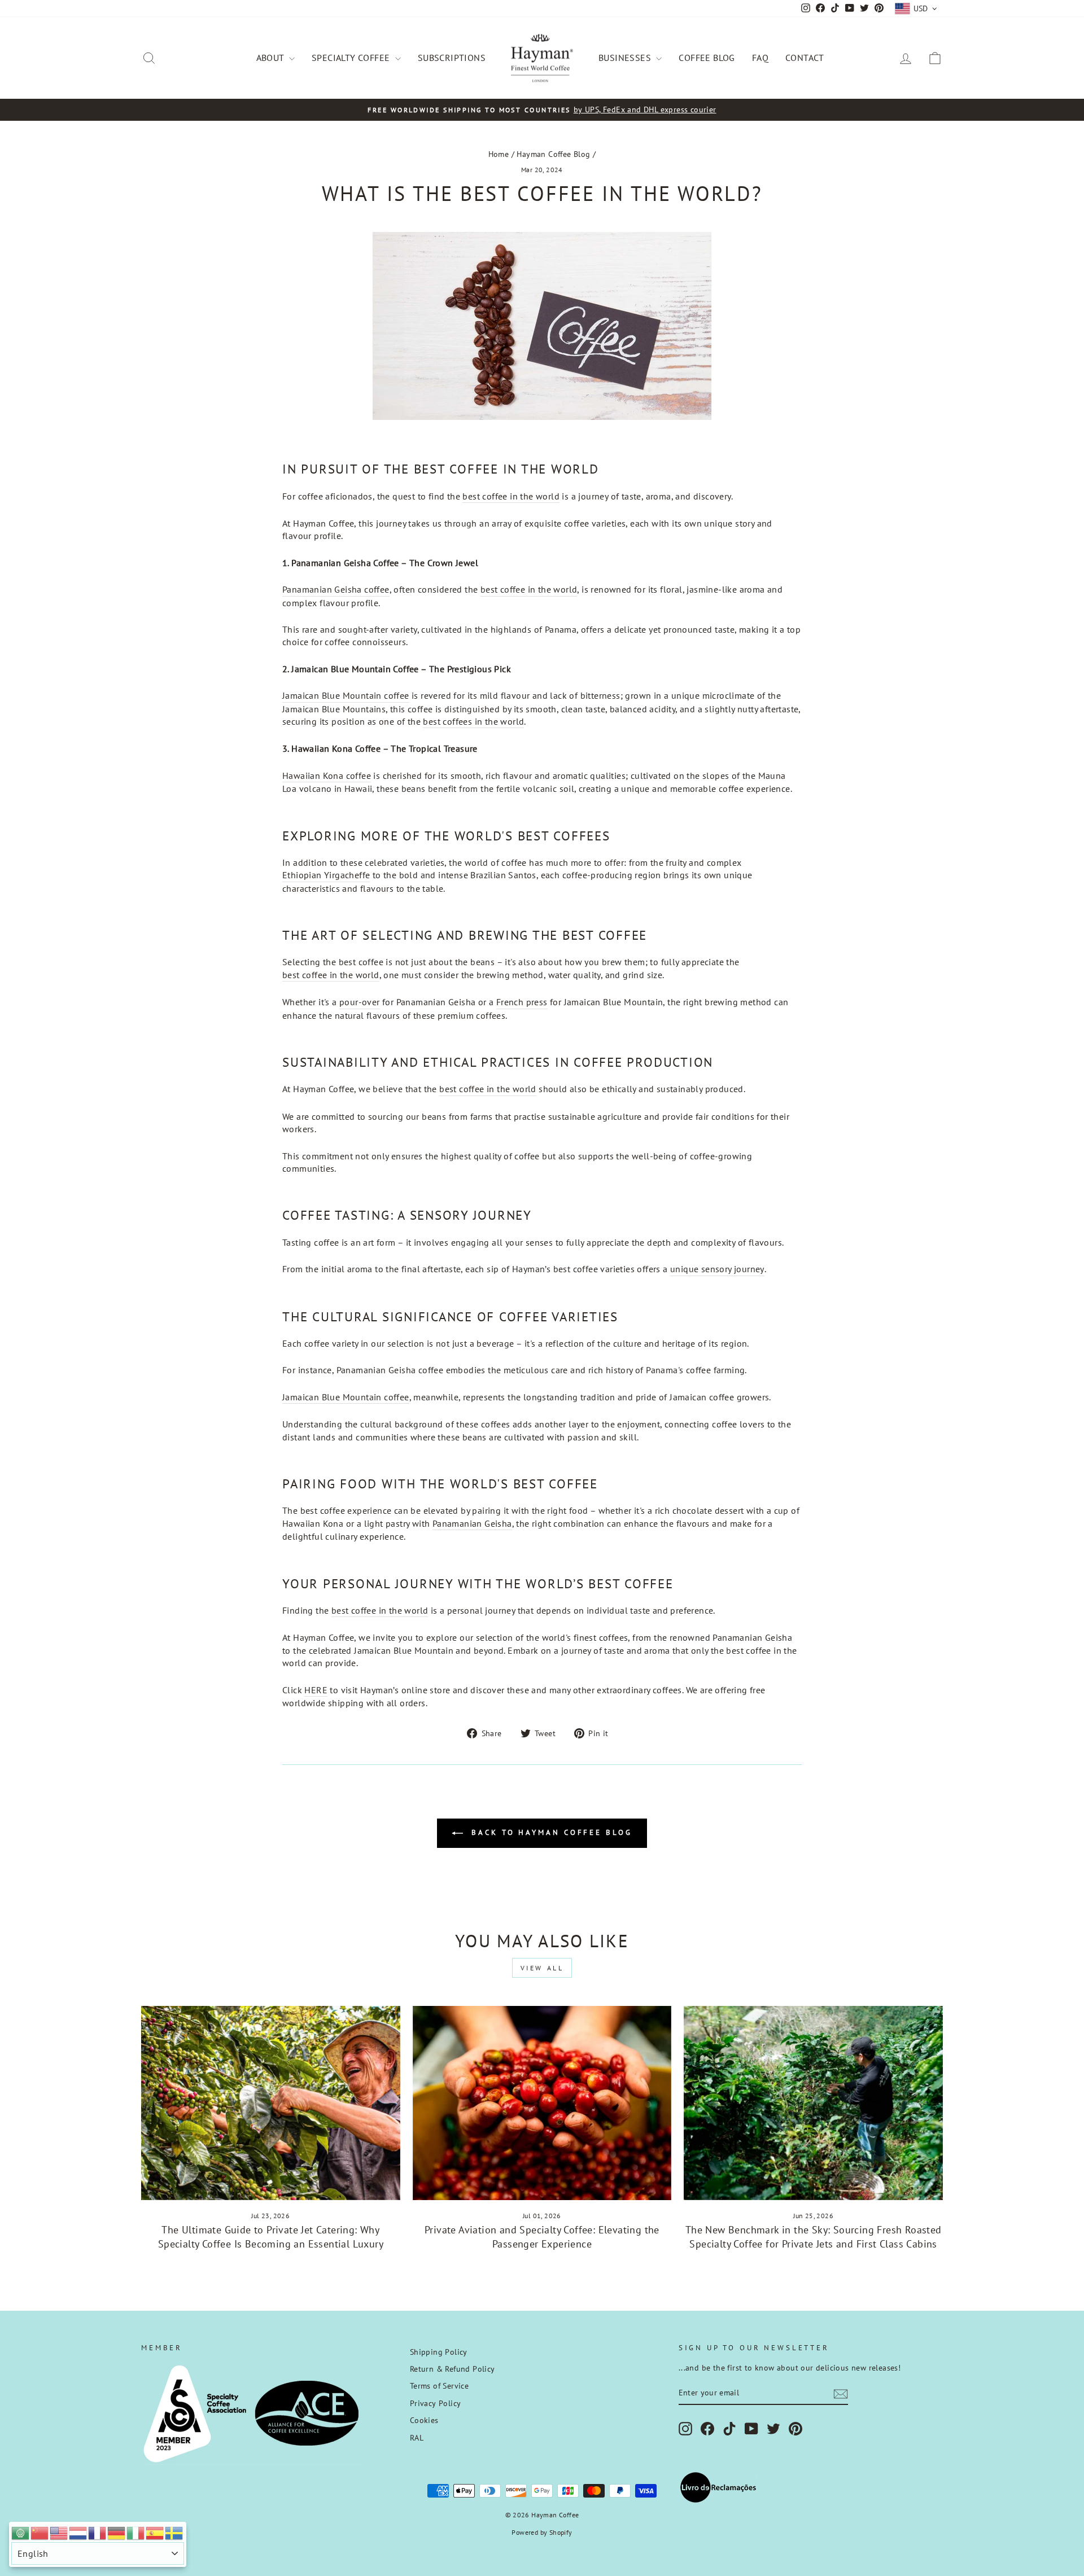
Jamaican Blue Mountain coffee (346, 695)
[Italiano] (136, 2532)
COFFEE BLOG (707, 58)
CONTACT (805, 58)
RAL (417, 2438)
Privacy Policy (436, 2403)
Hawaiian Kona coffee (327, 776)
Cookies (424, 2420)
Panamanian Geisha (472, 1523)
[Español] (155, 2532)
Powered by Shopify (542, 2532)
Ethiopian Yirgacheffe (326, 875)
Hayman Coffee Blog (553, 154)
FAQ (760, 58)
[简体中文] (40, 2532)
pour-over (360, 1002)
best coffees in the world (473, 721)
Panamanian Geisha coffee (336, 589)
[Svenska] (174, 2532)
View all (542, 1968)
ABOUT (271, 58)
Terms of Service (439, 2386)
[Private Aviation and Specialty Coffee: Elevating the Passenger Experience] (542, 2103)
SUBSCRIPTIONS (452, 58)
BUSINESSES (626, 58)
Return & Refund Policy (453, 2369)
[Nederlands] (78, 2532)
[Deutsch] (117, 2532)
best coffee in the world (511, 496)
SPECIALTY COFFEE (352, 58)
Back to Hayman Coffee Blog (550, 1832)
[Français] (98, 2532)
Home (499, 154)
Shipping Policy (439, 2352)
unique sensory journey (717, 1269)
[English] (59, 2532)
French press (522, 1002)
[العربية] (21, 2532)
